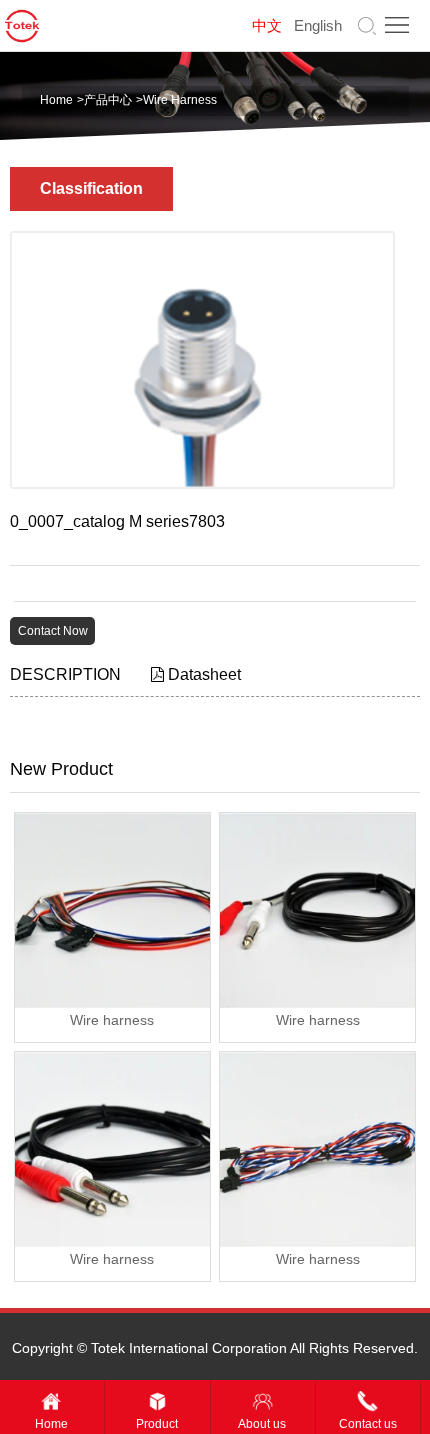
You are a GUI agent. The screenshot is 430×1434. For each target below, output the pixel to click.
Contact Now (53, 631)
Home (56, 100)
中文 (267, 26)
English (318, 26)
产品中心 (108, 100)
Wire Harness (180, 100)
